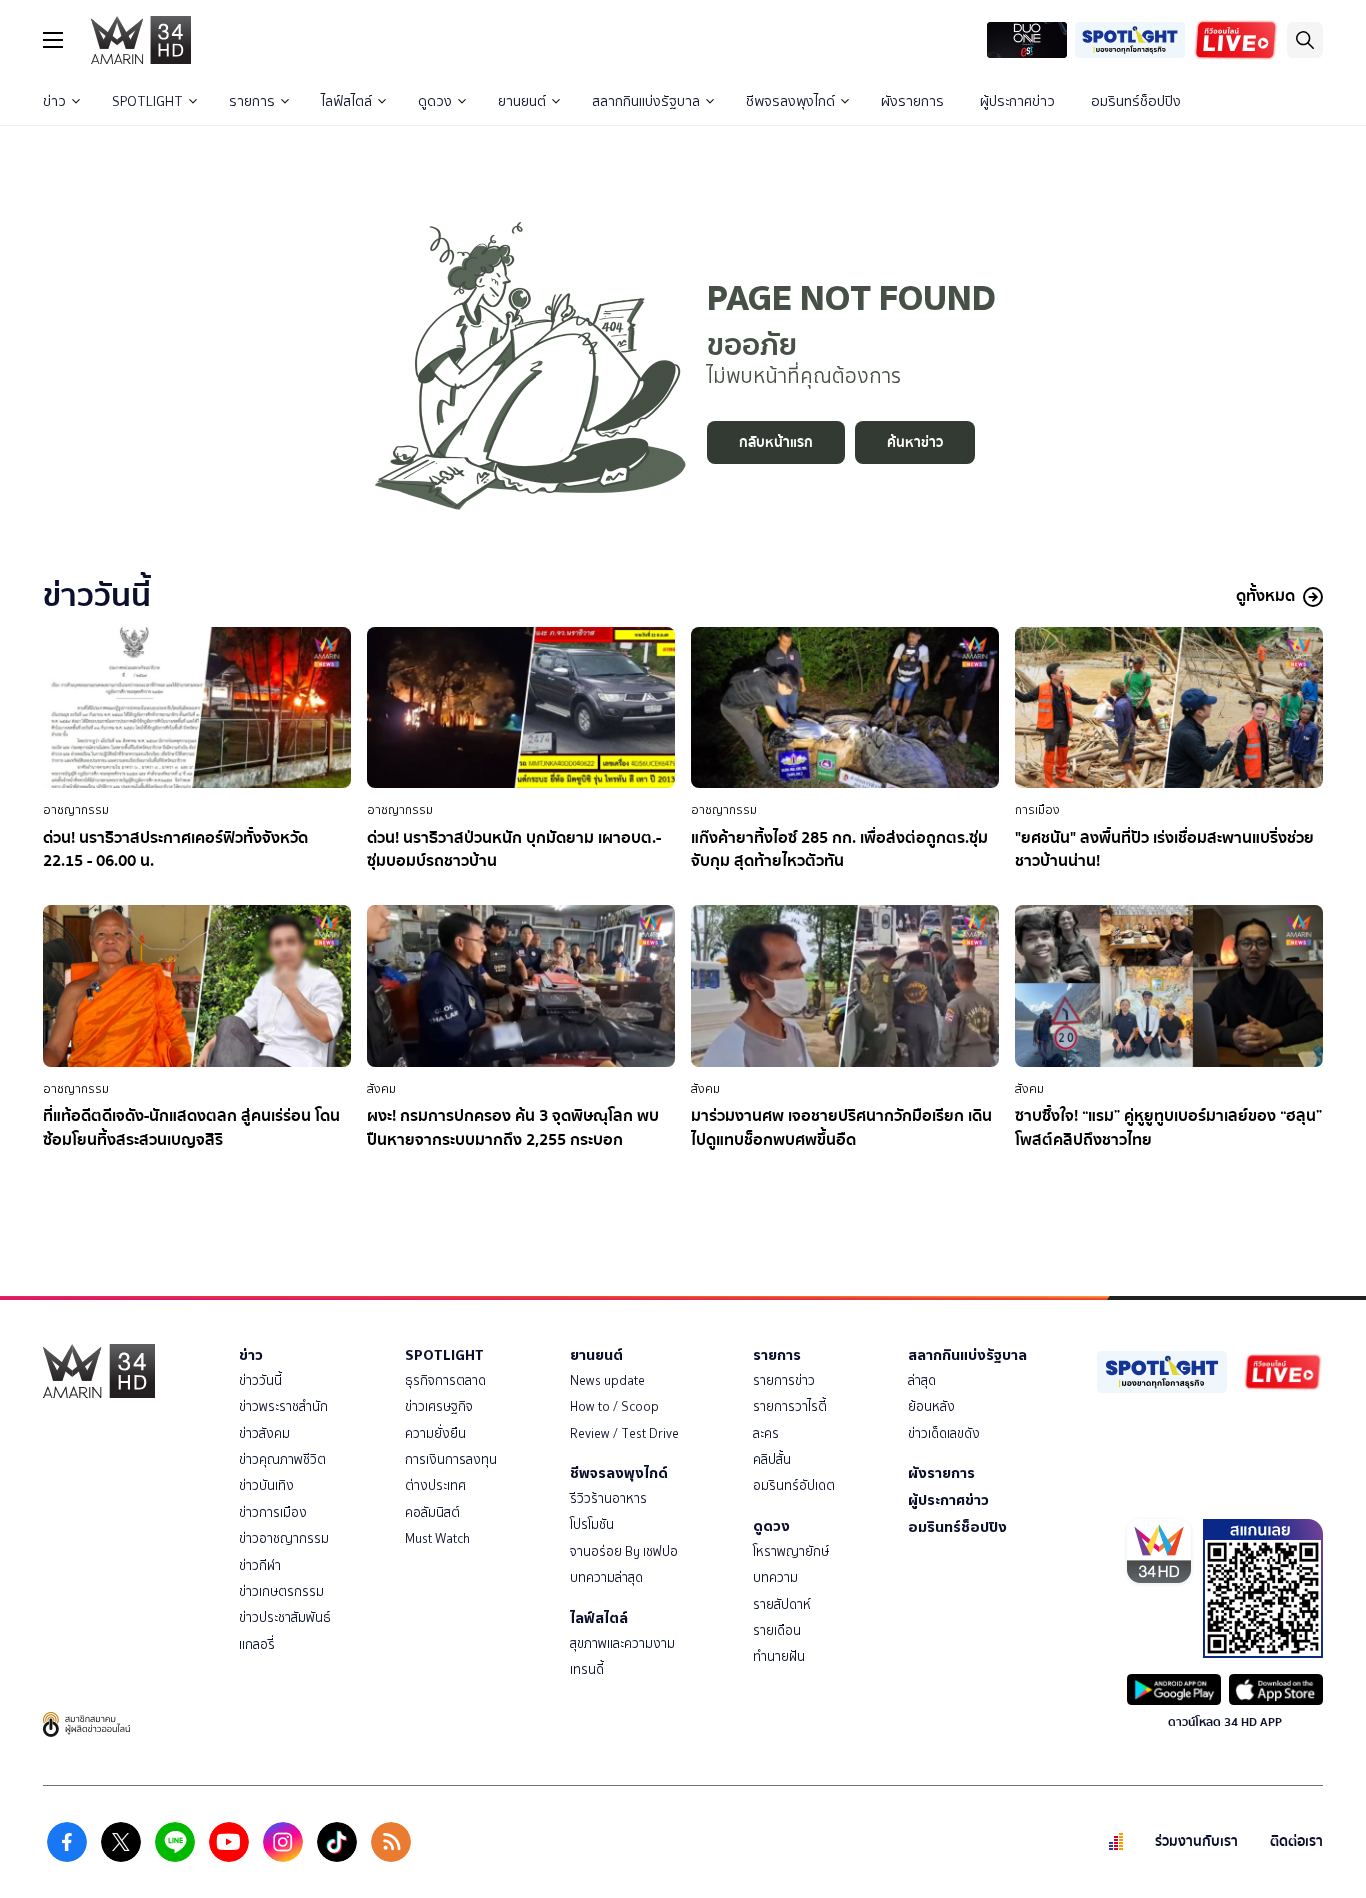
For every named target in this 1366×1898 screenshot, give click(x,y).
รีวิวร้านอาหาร (608, 1498)
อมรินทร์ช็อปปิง (1136, 101)
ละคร (766, 1433)
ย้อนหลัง (931, 1406)
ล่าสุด (922, 1380)
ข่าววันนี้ (260, 1380)
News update (607, 1380)
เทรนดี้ (587, 1669)
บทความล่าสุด (606, 1577)
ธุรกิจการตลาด (445, 1380)
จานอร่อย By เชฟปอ (624, 1551)
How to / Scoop (614, 1406)
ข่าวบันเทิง (266, 1485)
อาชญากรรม (76, 810)
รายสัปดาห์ (782, 1604)
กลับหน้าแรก (776, 442)
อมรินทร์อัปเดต (794, 1485)
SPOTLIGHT (147, 101)
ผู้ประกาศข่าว (1017, 101)
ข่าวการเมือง (273, 1512)
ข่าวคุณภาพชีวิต (282, 1459)
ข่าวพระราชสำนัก (283, 1406)
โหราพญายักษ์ (791, 1551)
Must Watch (437, 1538)
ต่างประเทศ (435, 1485)
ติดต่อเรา (1296, 1841)
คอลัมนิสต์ (432, 1512)
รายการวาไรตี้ (790, 1406)
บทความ (775, 1577)
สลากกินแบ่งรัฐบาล (646, 101)
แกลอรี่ (257, 1644)
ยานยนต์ (522, 101)
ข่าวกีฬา (260, 1565)
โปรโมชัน (592, 1524)
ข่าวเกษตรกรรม (281, 1591)
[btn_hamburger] (53, 40)
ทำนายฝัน (779, 1656)
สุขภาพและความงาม (622, 1643)
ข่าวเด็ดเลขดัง (944, 1433)
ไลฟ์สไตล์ (346, 101)
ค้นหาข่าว (915, 442)
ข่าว (54, 101)
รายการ (252, 101)
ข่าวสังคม (264, 1433)
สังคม (381, 1089)
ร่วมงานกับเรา (1196, 1841)
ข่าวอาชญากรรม (284, 1538)
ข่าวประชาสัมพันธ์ (285, 1617)
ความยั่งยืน (435, 1433)
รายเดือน (777, 1630)
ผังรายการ (912, 101)
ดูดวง (435, 101)
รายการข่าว (784, 1380)
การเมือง (1037, 810)
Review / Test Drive (624, 1433)
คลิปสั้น (772, 1459)
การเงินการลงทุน (451, 1459)
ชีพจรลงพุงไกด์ (790, 101)
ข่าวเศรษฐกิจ (439, 1406)
